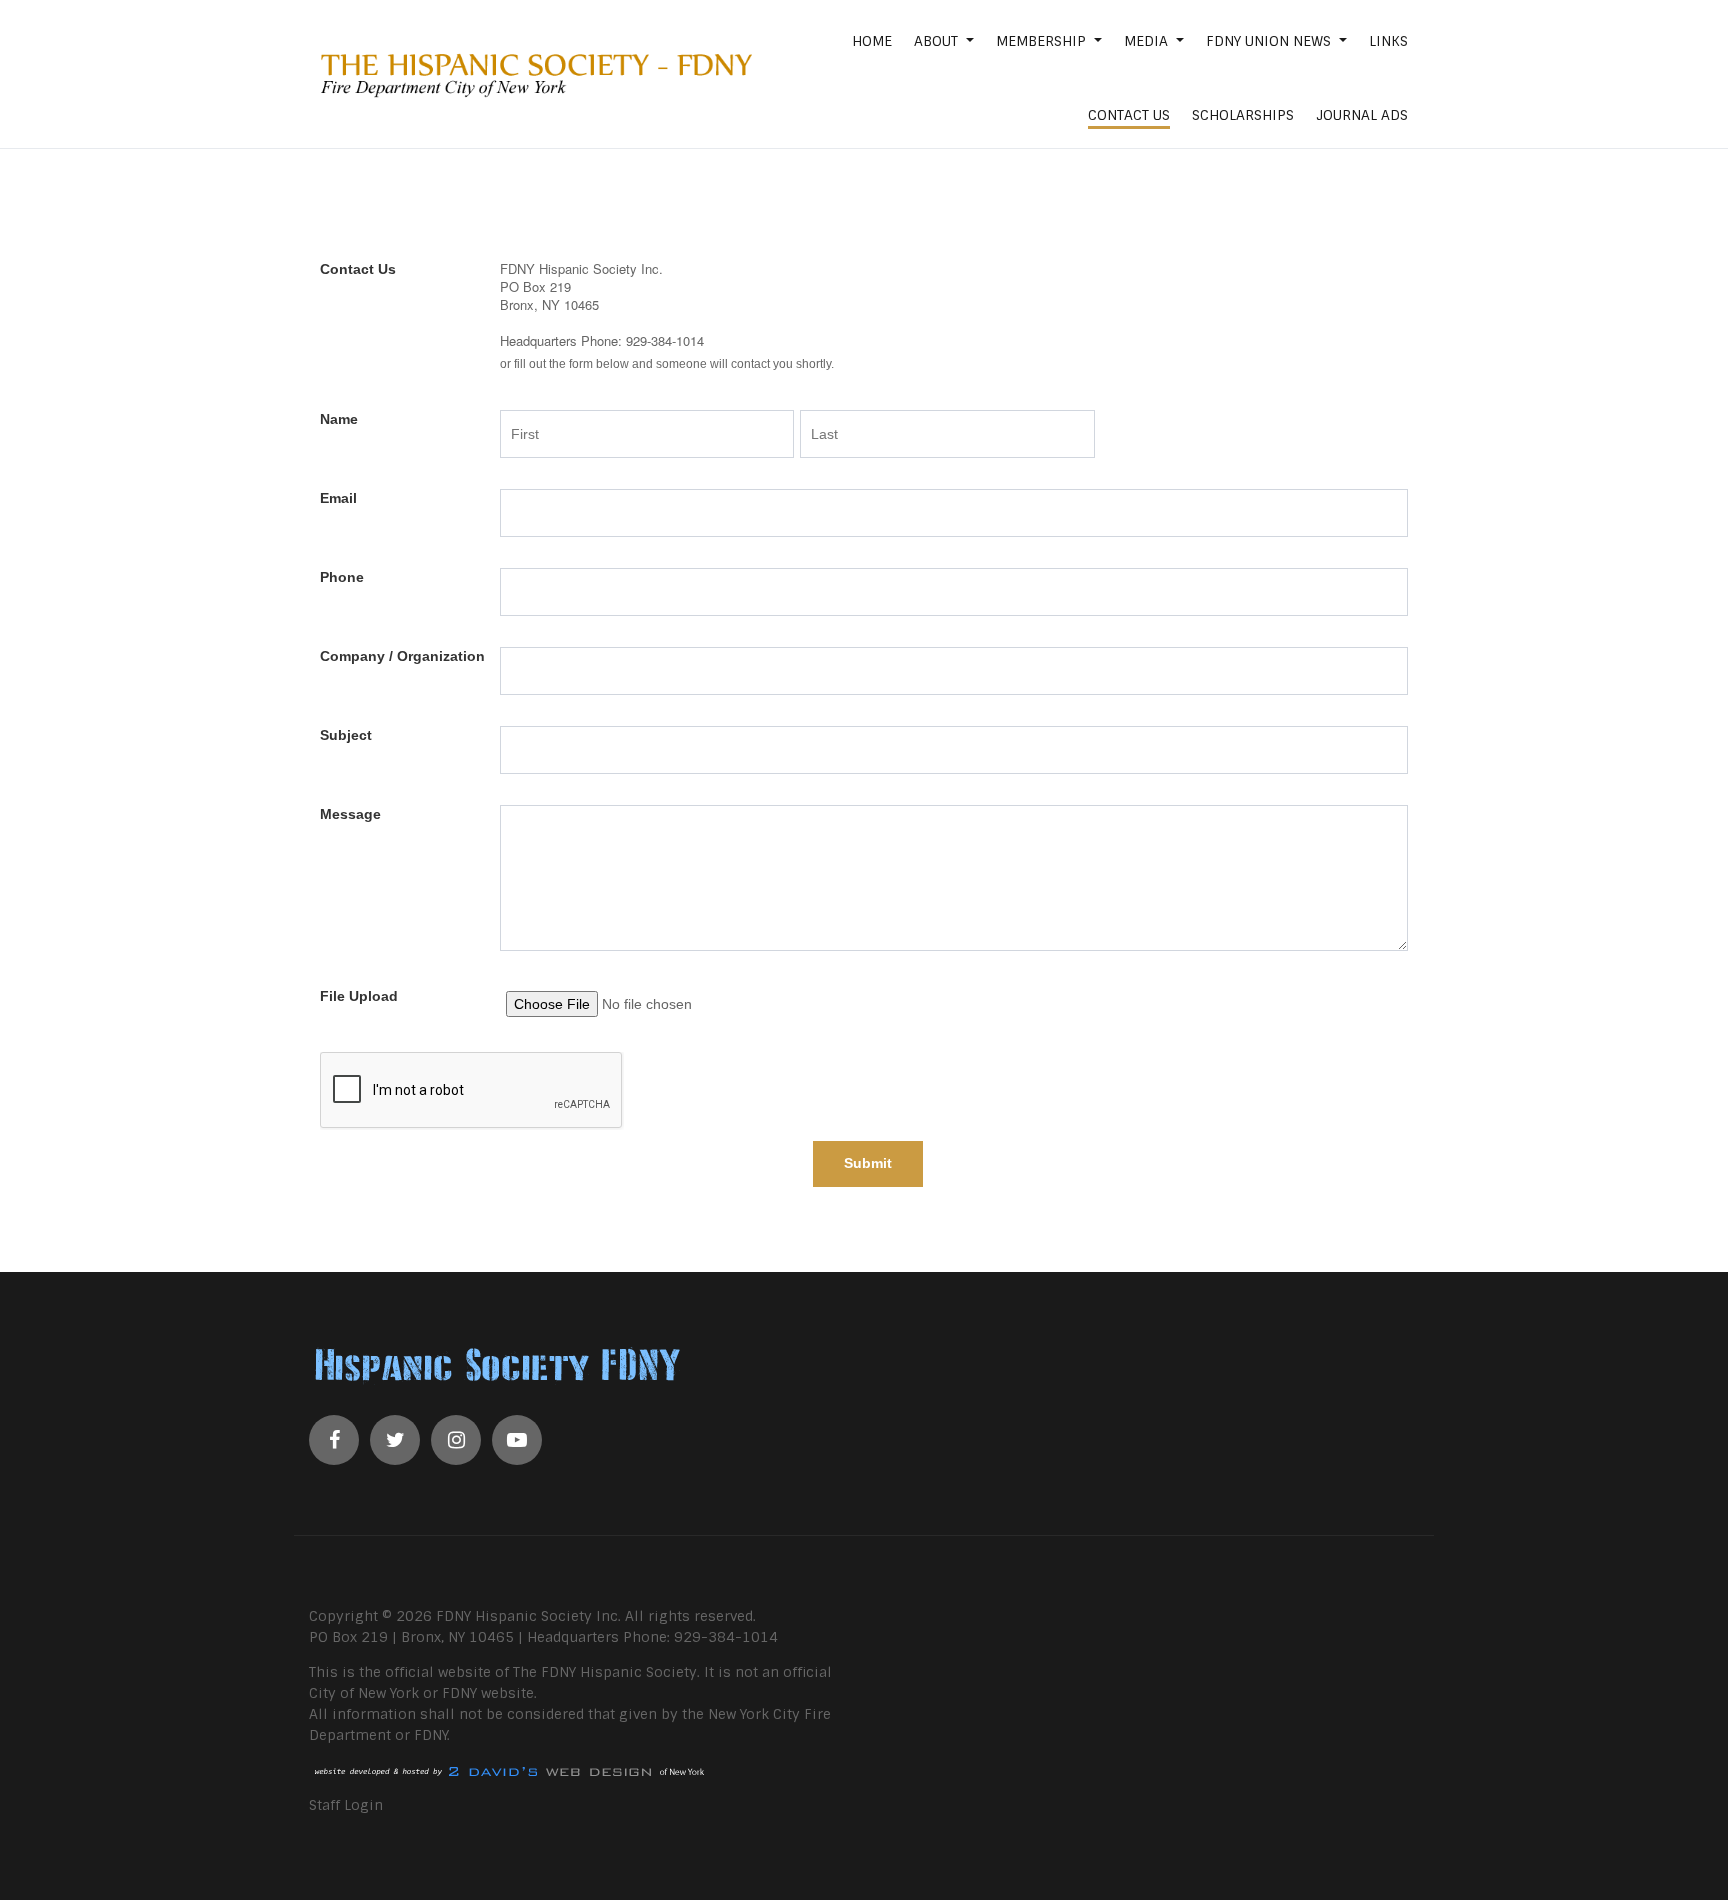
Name (339, 419)
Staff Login (346, 1805)
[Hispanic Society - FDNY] (531, 74)
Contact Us (358, 269)
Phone (342, 577)
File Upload (359, 996)
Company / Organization (402, 656)
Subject (346, 735)
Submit (868, 1163)
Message (350, 814)
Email (338, 498)
